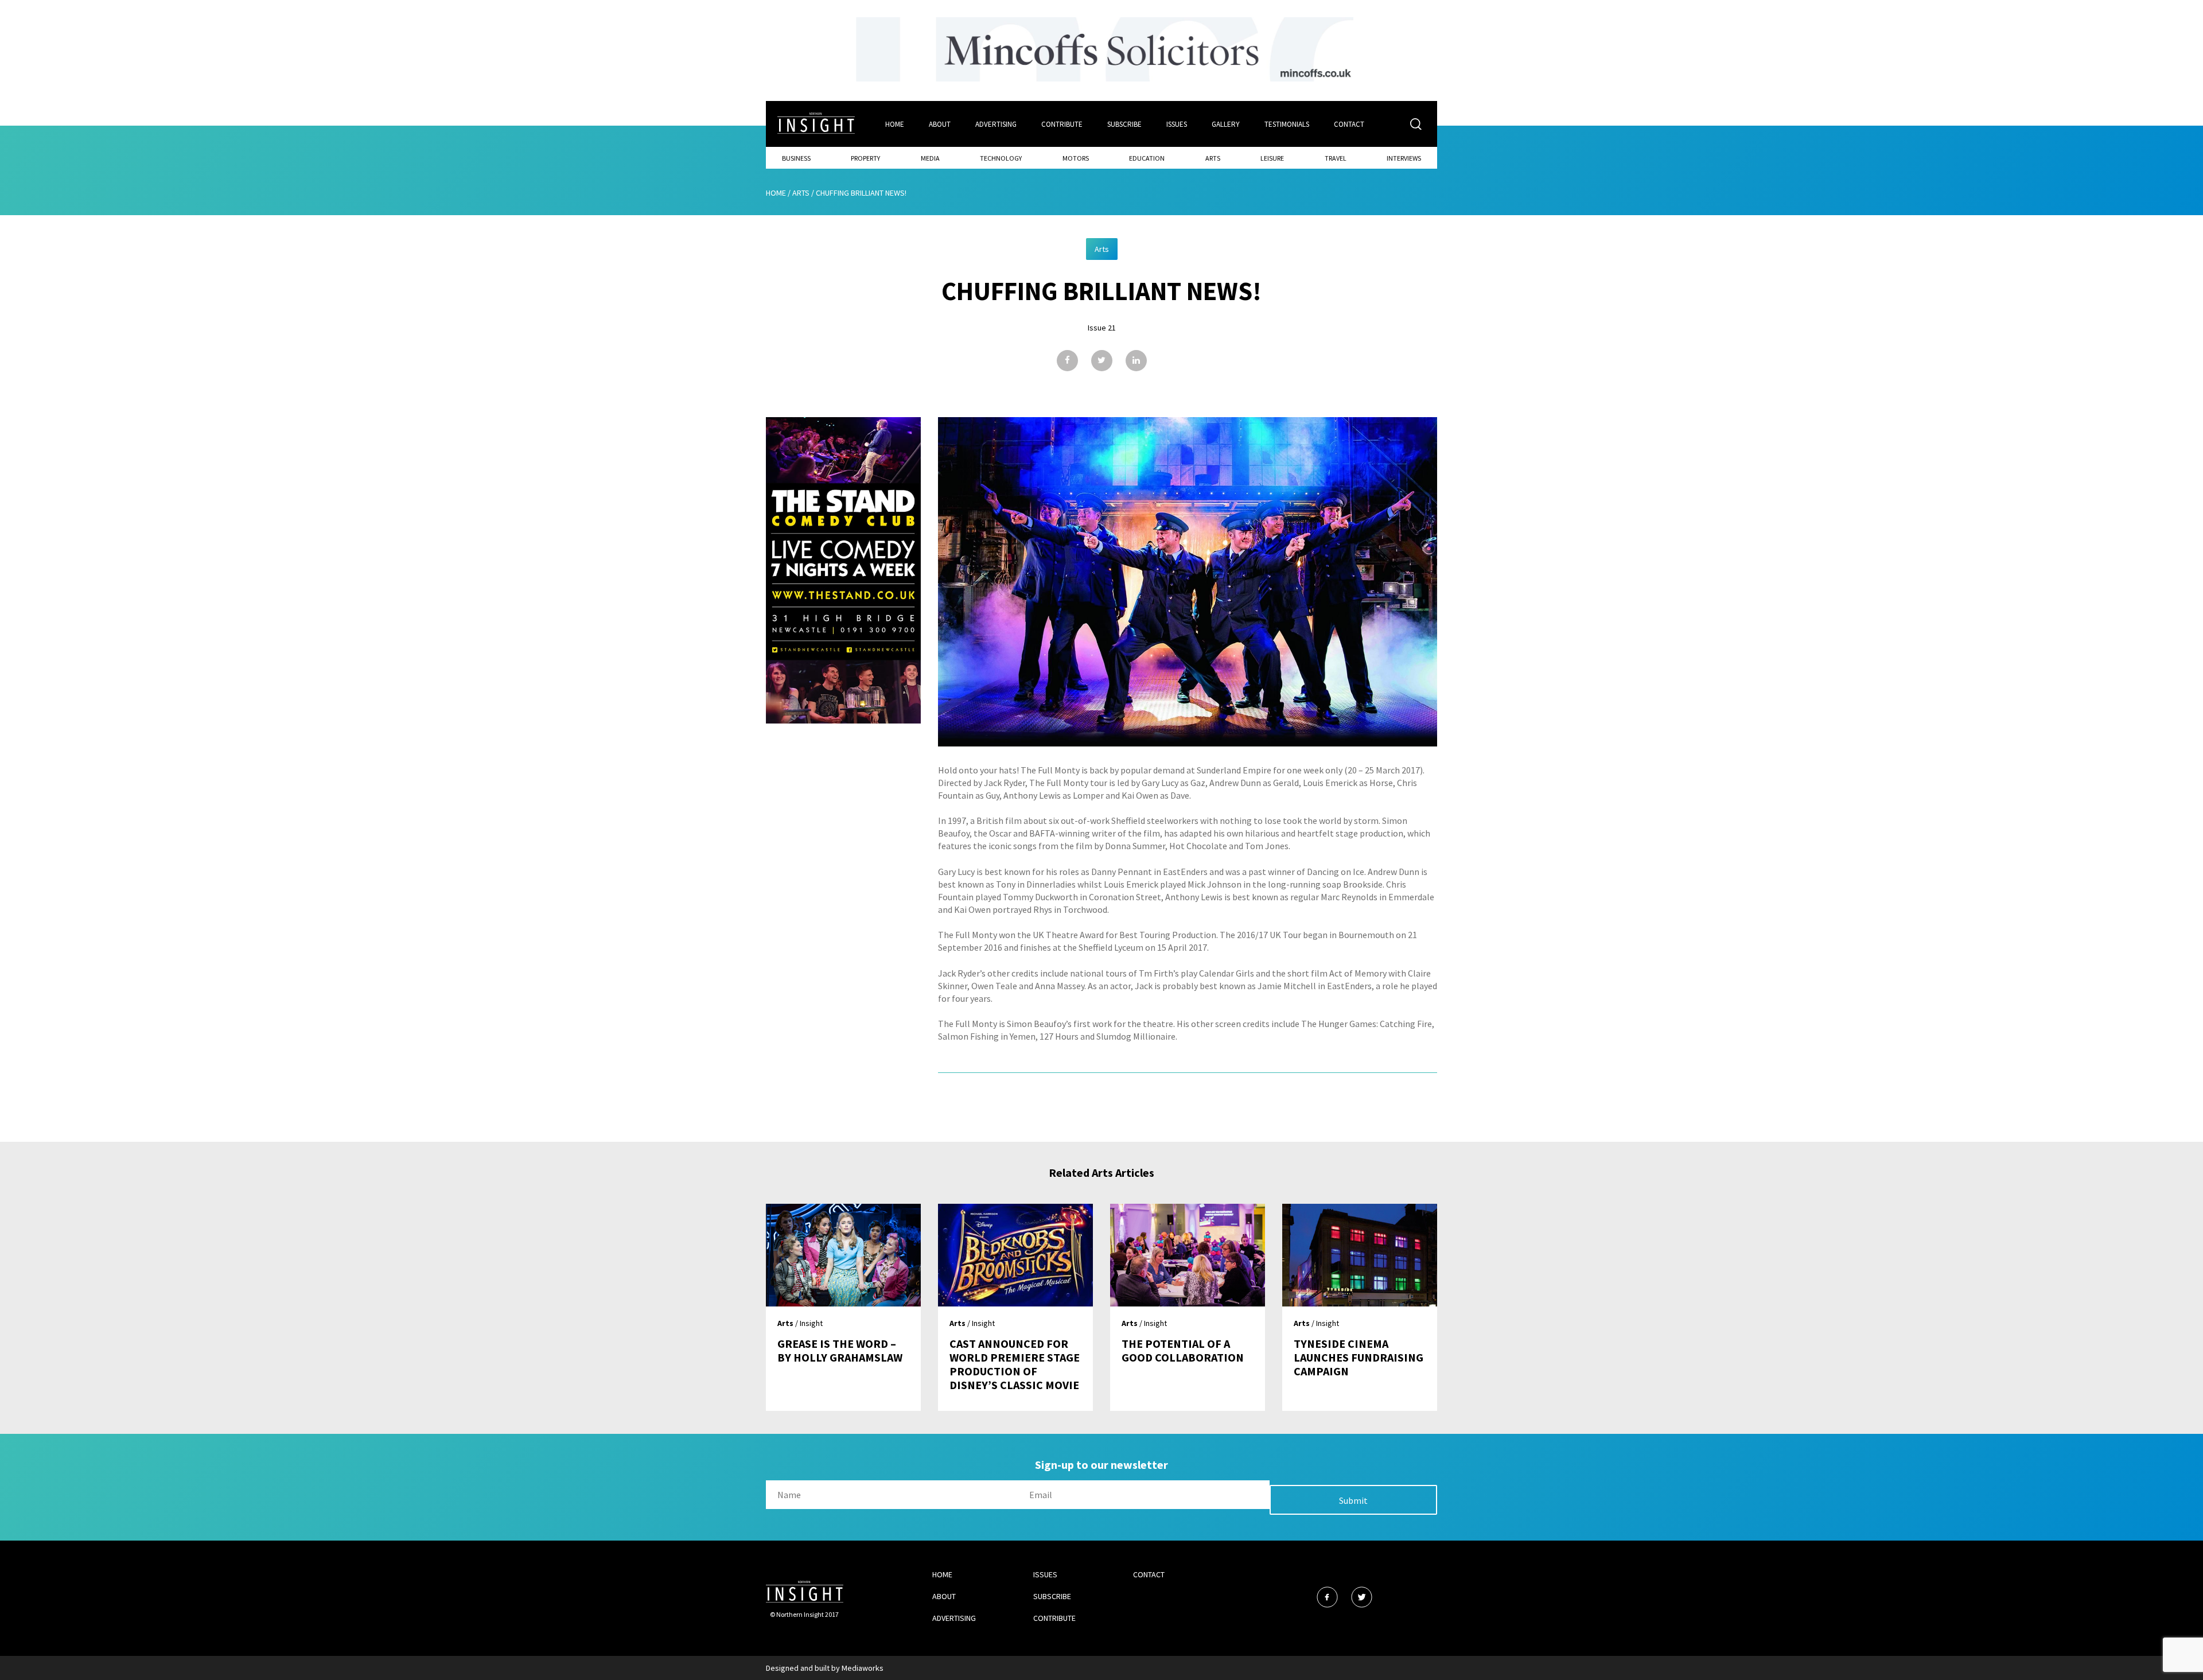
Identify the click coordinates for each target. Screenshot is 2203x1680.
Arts (1213, 158)
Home (895, 124)
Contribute (1062, 124)
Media (930, 158)
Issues (1177, 124)
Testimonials (1287, 124)
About (940, 124)
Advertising (996, 124)
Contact (1349, 124)
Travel (1336, 158)
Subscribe (1124, 124)
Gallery (1226, 124)
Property (865, 158)
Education (1147, 158)
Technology (1001, 158)
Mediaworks (863, 1668)
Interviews (1404, 158)
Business (796, 158)
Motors (1076, 158)
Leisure (1272, 158)
